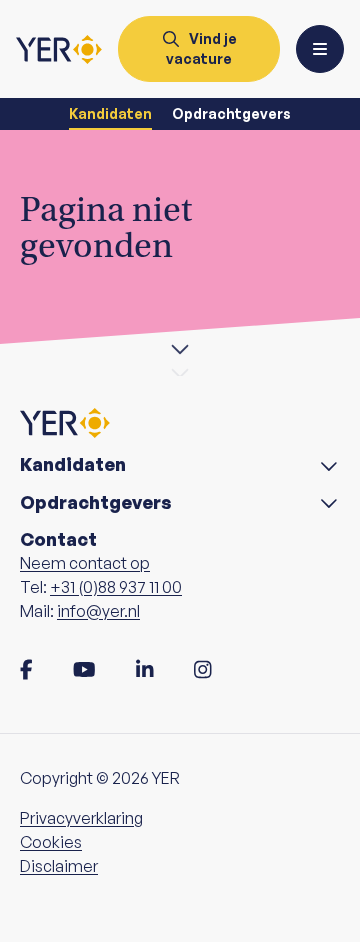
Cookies (51, 842)
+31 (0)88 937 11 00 (116, 587)
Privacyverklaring (81, 818)
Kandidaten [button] (73, 464)
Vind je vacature (201, 48)
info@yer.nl (98, 611)
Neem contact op (85, 563)
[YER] (59, 49)
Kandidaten (110, 113)
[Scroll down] (180, 348)
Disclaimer (59, 866)
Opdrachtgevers (231, 113)
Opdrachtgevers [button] (96, 502)
